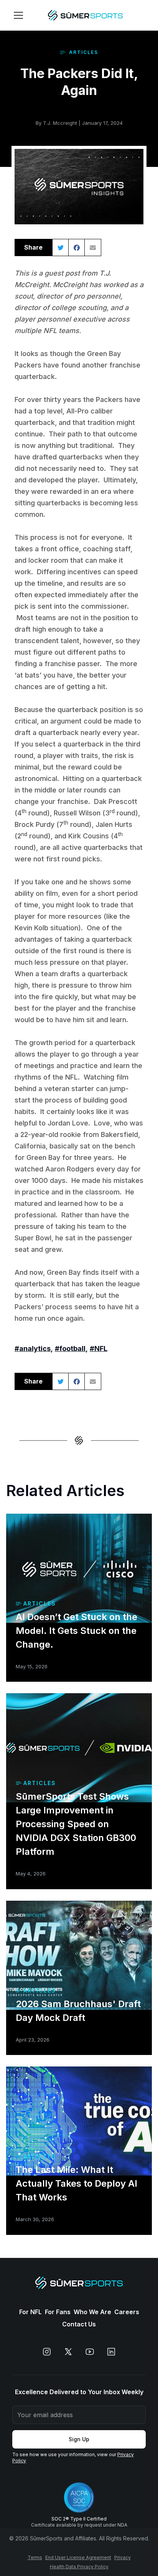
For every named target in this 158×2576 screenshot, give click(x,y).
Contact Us (79, 2324)
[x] (68, 2352)
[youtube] (90, 2352)
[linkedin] (111, 2352)
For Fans (58, 2312)
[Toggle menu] (18, 15)
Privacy (123, 2557)
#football (70, 1348)
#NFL (99, 1348)
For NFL (30, 2312)
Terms (35, 2557)
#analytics (33, 1348)
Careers (127, 2312)
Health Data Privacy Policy (79, 2567)
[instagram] (47, 2352)
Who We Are (92, 2312)
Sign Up (79, 2439)
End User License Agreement (78, 2557)
